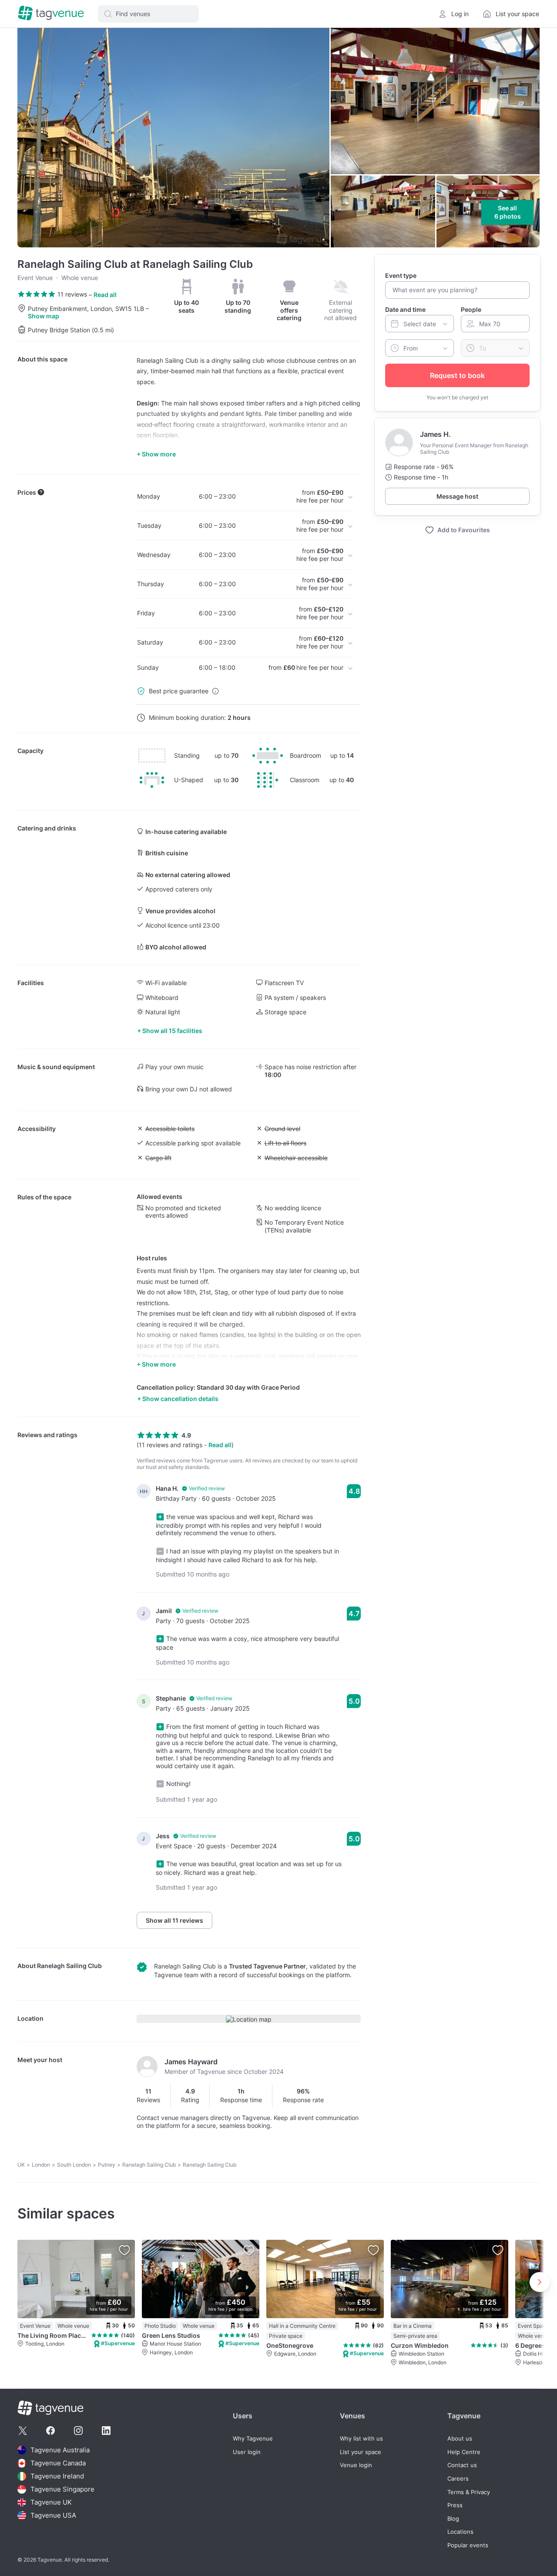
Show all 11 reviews (174, 1920)
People (471, 309)
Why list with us (361, 2439)
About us (460, 2439)
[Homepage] (51, 14)
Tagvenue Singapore (62, 2489)
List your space (361, 2452)
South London (74, 2165)
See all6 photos (508, 212)
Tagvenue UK (51, 2502)
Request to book (457, 375)
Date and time (405, 309)
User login (247, 2452)
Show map (44, 316)
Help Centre (464, 2452)
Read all (105, 295)
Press (455, 2505)
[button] (148, 14)
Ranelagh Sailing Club (69, 1966)
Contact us (462, 2465)
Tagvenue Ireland (57, 2476)
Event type (401, 275)
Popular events (468, 2545)
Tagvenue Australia (60, 2450)
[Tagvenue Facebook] (50, 2431)
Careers (458, 2479)
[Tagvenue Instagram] (78, 2431)
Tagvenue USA (53, 2515)
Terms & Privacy (469, 2492)
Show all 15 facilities (172, 1031)
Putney (107, 2165)
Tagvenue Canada (58, 2463)
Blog (453, 2519)
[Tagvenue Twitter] (23, 2431)
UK (21, 2165)
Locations (460, 2532)
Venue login (356, 2465)
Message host (457, 496)
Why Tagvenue (253, 2439)
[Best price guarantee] (215, 691)
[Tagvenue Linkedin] (106, 2431)
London (41, 2165)
